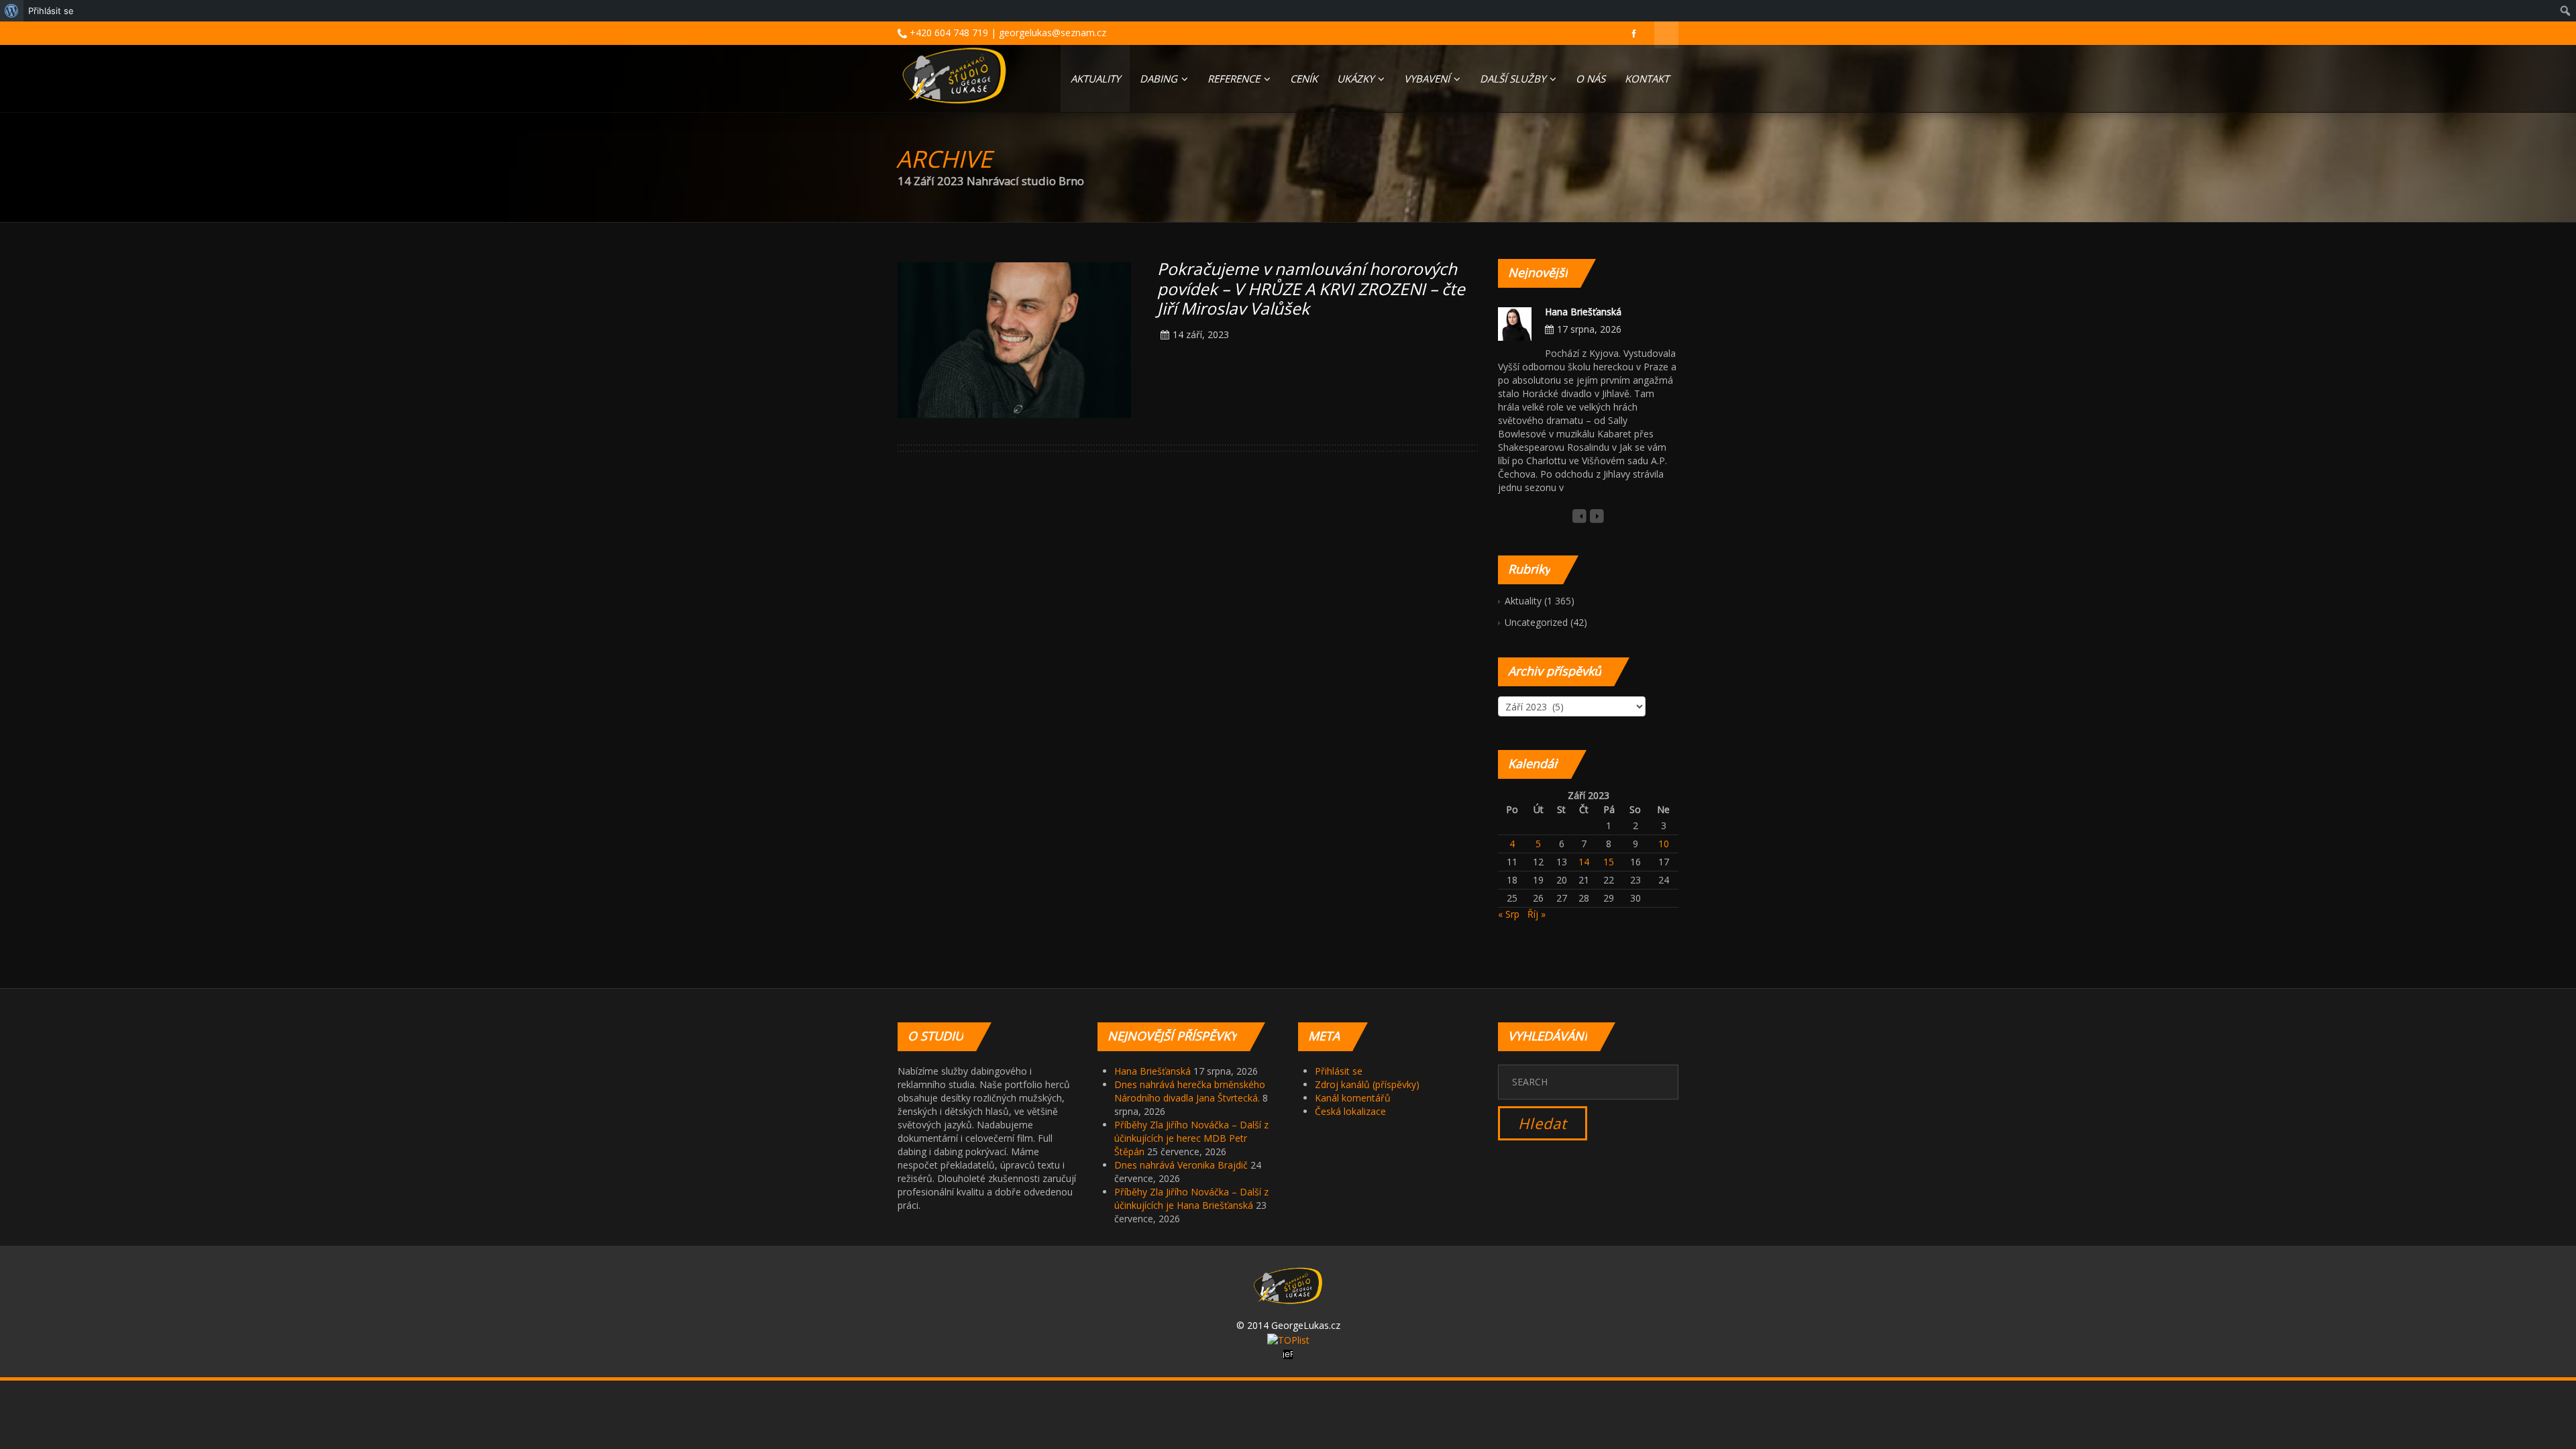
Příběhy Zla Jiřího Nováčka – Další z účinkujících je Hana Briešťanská (1191, 1198)
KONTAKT (1647, 78)
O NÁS (1591, 78)
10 (1664, 844)
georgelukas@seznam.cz (1053, 33)
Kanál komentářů (1353, 1098)
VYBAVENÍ (1428, 78)
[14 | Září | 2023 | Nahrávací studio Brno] (954, 75)
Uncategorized (1536, 622)
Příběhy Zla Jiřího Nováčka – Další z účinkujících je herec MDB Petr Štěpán (1191, 1138)
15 (1609, 862)
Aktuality (1523, 601)
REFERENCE (1235, 78)
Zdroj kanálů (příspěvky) (1367, 1084)
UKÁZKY (1357, 78)
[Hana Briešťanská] (1515, 323)
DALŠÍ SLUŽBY (1514, 78)
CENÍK (1304, 78)
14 (1584, 862)
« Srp (1509, 914)
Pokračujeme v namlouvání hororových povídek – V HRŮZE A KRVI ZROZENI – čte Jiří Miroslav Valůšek (1311, 288)
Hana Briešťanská (1583, 312)
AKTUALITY (1095, 78)
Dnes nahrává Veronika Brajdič (1181, 1165)
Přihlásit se (1339, 1071)
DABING (1160, 78)
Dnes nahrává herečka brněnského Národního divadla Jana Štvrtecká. (1190, 1091)
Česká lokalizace (1350, 1111)
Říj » (1537, 914)
